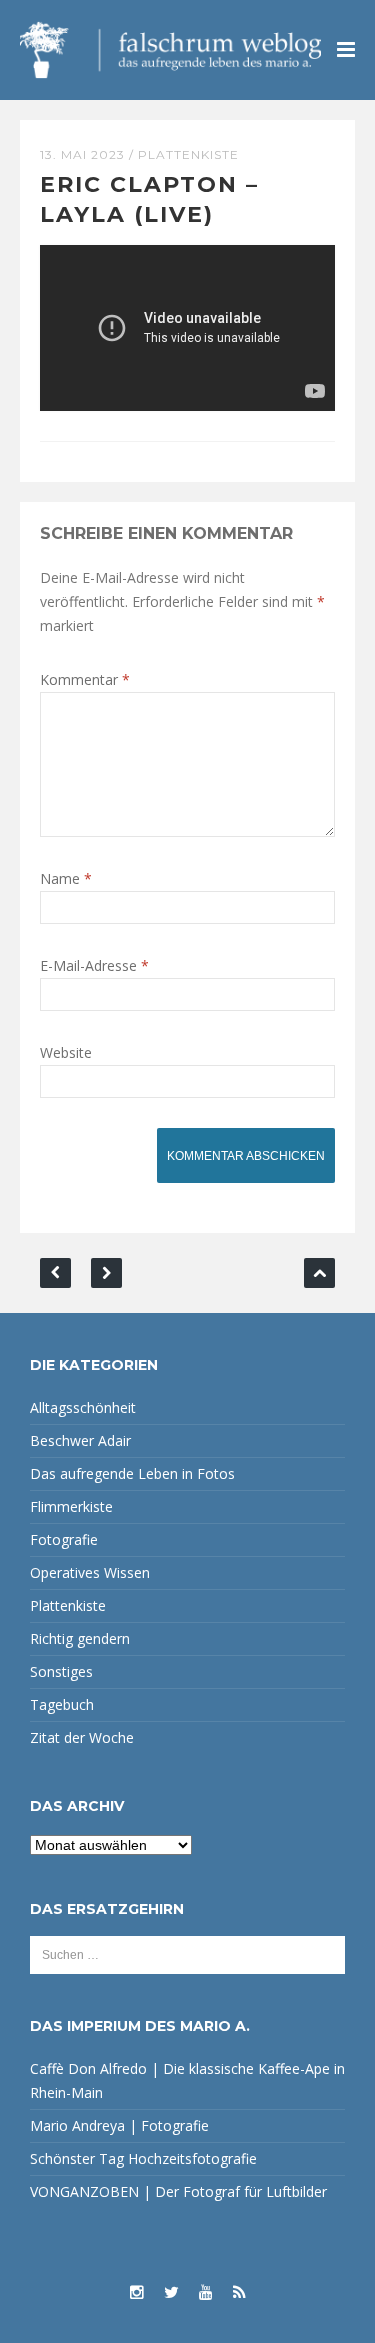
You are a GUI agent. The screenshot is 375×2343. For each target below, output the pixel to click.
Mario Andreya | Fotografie (119, 2125)
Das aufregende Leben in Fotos (132, 1473)
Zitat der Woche (82, 1737)
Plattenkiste (188, 154)
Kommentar (85, 679)
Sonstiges (61, 1671)
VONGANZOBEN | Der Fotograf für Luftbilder (178, 2191)
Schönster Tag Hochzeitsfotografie (143, 2158)
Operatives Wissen (90, 1572)
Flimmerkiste (71, 1506)
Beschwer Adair (80, 1440)
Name (66, 878)
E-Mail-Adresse (94, 965)
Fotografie (64, 1539)
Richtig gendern (80, 1638)
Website (66, 1052)
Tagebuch (62, 1704)
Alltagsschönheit (83, 1407)
